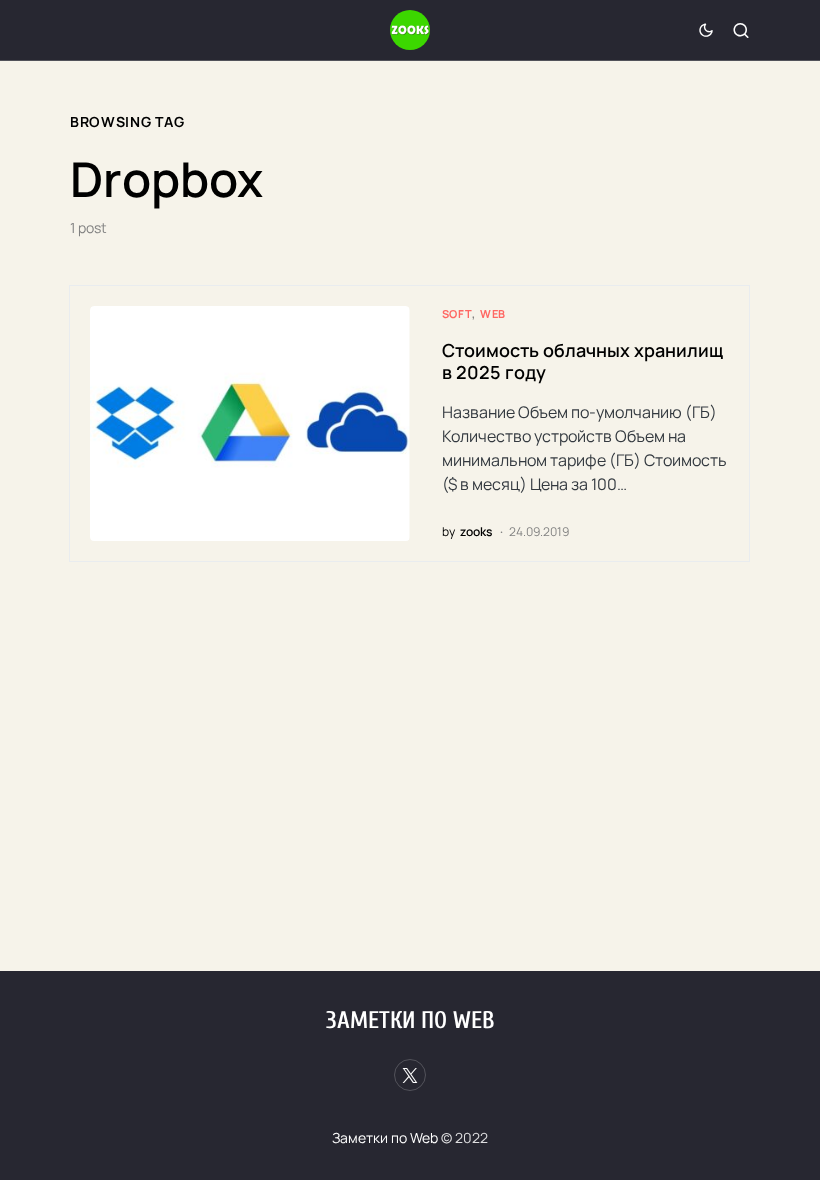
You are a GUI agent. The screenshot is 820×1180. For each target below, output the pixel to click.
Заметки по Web (410, 1020)
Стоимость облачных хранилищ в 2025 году (582, 361)
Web (493, 313)
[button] (706, 30)
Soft (457, 313)
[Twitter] (410, 1075)
